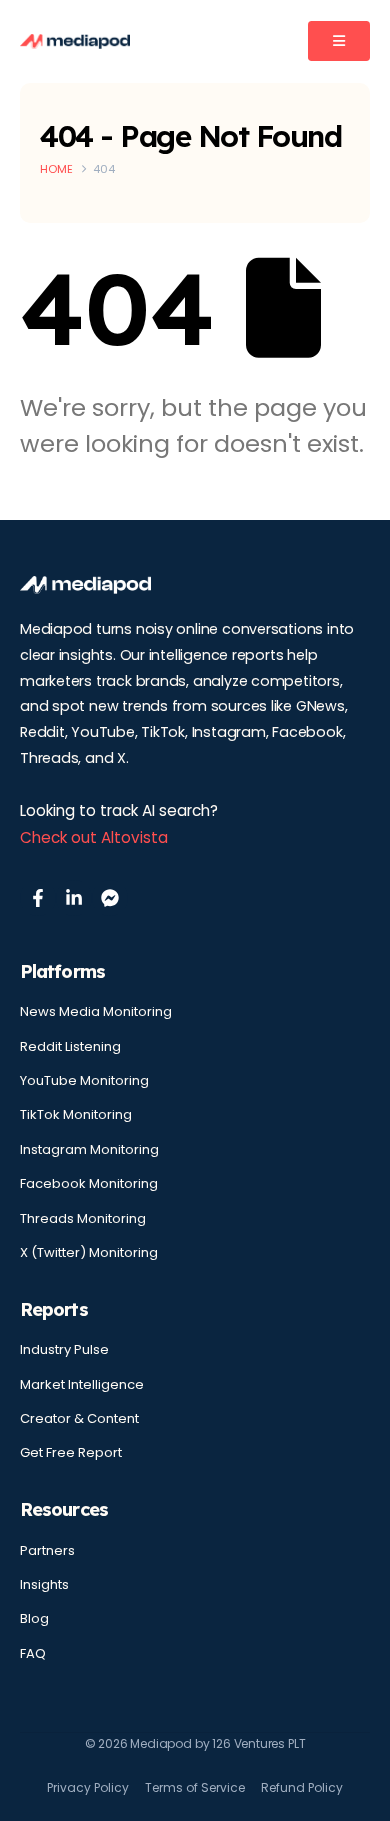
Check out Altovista (94, 837)
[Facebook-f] (38, 898)
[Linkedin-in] (74, 898)
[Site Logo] (75, 41)
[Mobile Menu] (339, 41)
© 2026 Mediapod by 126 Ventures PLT (195, 1743)
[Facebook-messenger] (110, 898)
